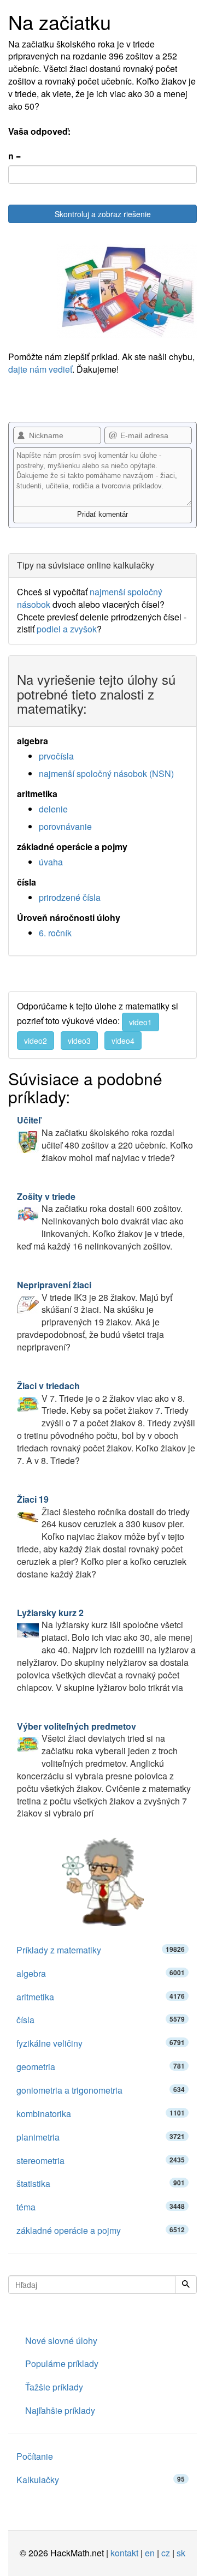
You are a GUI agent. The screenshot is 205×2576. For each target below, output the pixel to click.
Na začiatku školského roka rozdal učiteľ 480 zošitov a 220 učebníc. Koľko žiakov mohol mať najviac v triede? (105, 1139)
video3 (79, 1041)
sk (181, 2553)
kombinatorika (101, 2114)
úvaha (51, 862)
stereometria (101, 2160)
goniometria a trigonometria (101, 2090)
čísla (101, 2020)
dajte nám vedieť (40, 369)
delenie (53, 809)
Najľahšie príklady (60, 2410)
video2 (36, 1041)
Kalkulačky (101, 2480)
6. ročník (55, 933)
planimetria (101, 2137)
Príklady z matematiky (101, 1950)
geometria (101, 2067)
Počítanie (35, 2456)
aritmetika (101, 1997)
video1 (140, 1022)
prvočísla (56, 756)
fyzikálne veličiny (101, 2043)
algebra (101, 1973)
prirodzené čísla (70, 897)
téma (101, 2207)
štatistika (101, 2183)
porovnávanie (65, 826)
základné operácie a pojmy (101, 2230)
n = (14, 156)
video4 (123, 1041)
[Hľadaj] (186, 2285)
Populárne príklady (62, 2363)
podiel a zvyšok (67, 629)
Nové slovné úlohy (61, 2341)
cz (166, 2553)
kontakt (124, 2553)
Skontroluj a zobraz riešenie (103, 214)
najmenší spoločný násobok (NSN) (106, 773)
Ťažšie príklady (54, 2387)
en (150, 2553)
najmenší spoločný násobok (90, 598)
